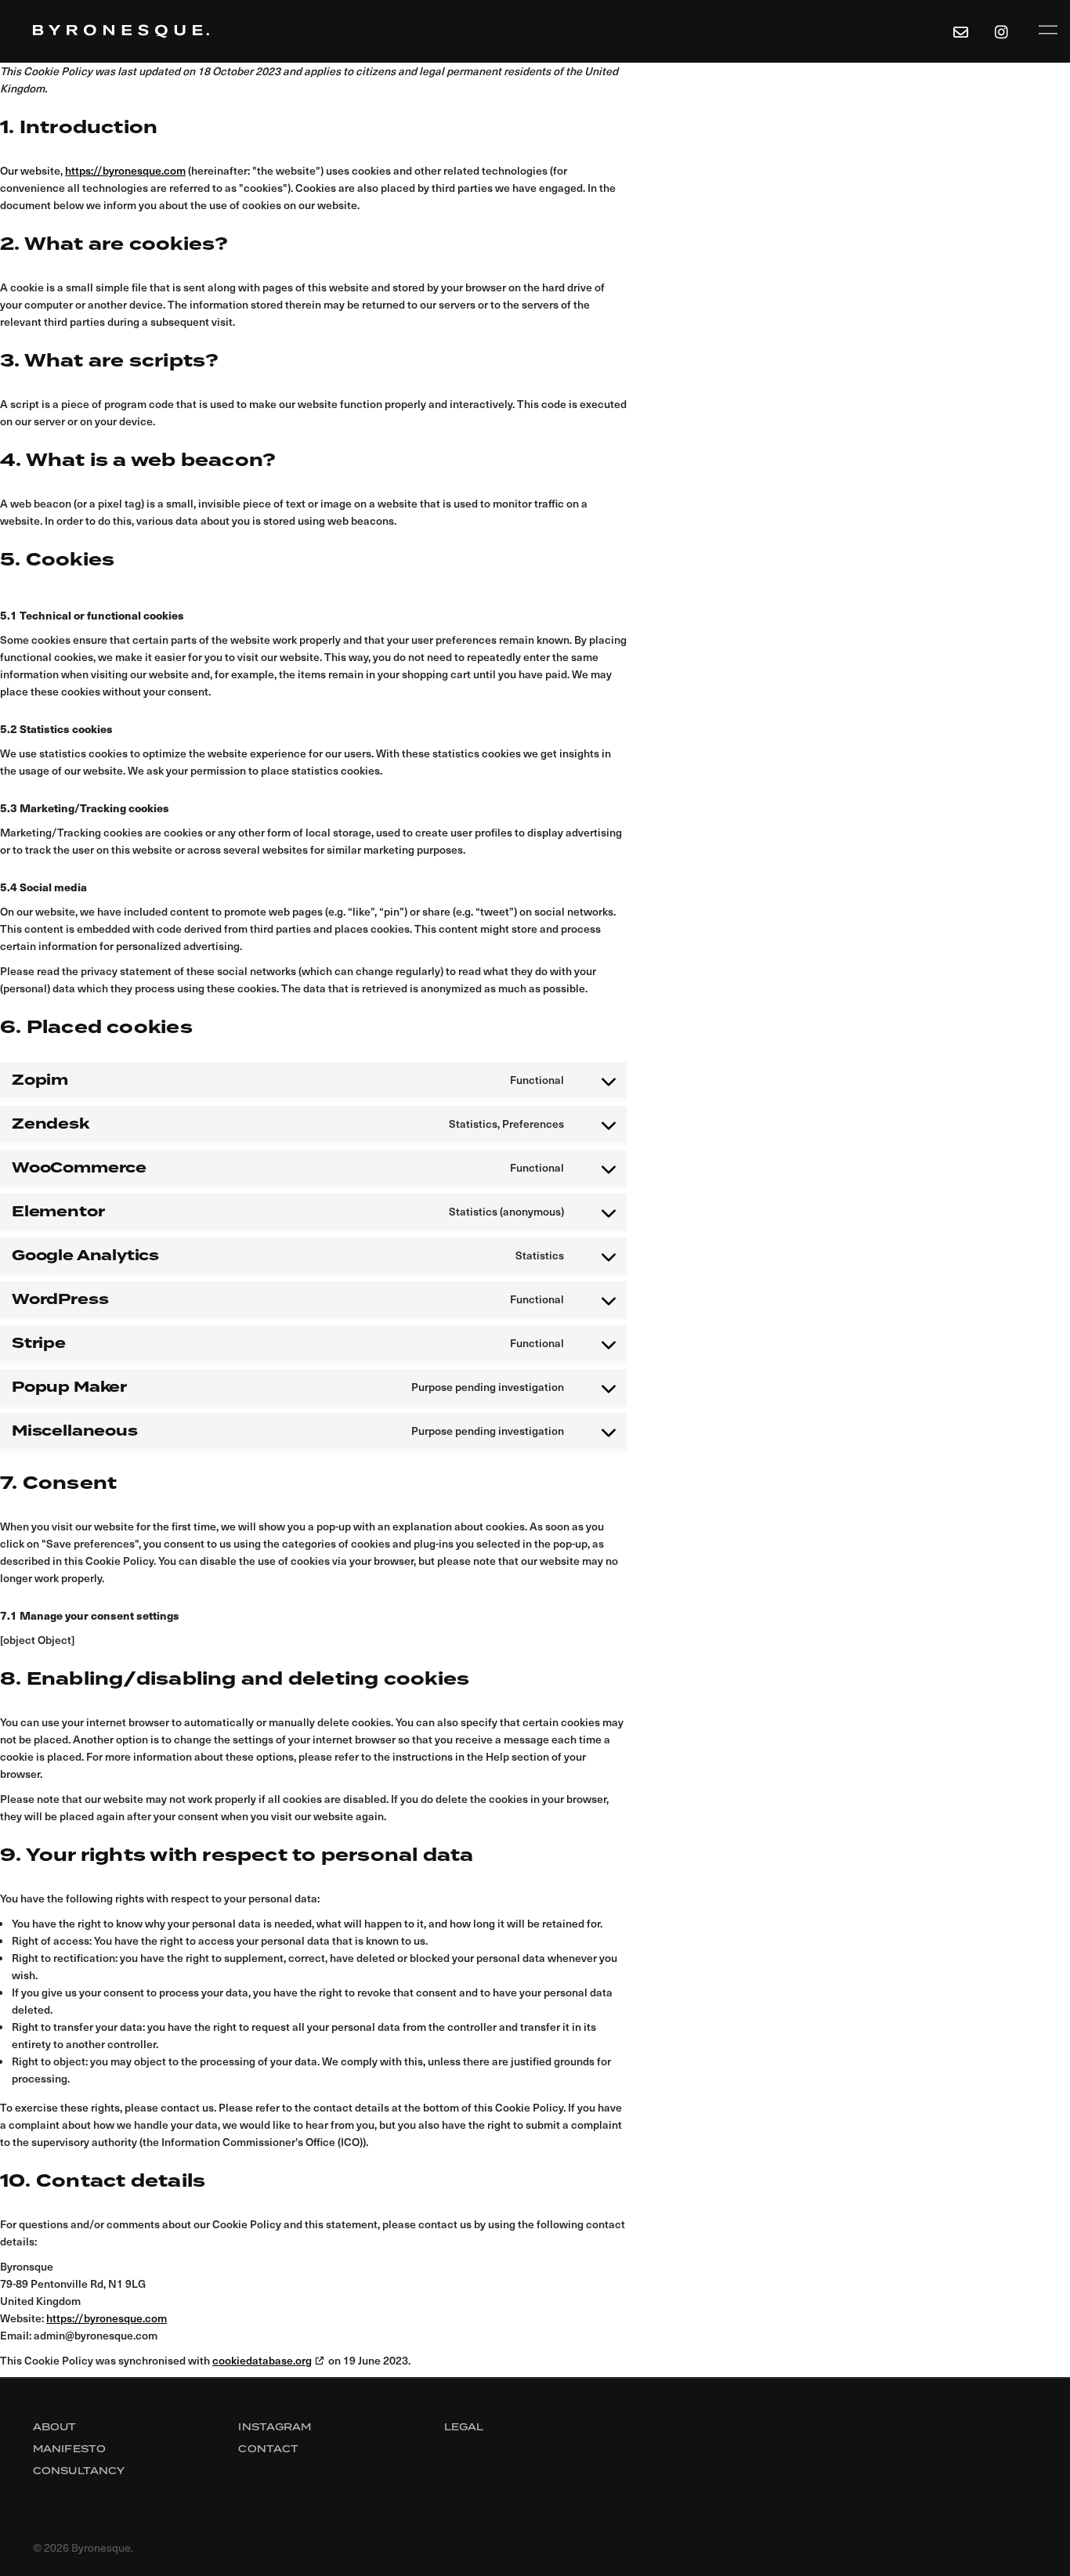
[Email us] (960, 31)
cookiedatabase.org (262, 2360)
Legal (464, 2427)
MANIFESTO (69, 2449)
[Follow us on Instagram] (1004, 31)
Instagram (275, 2427)
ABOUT (55, 2427)
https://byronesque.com (125, 170)
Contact (268, 2449)
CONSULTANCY (79, 2471)
